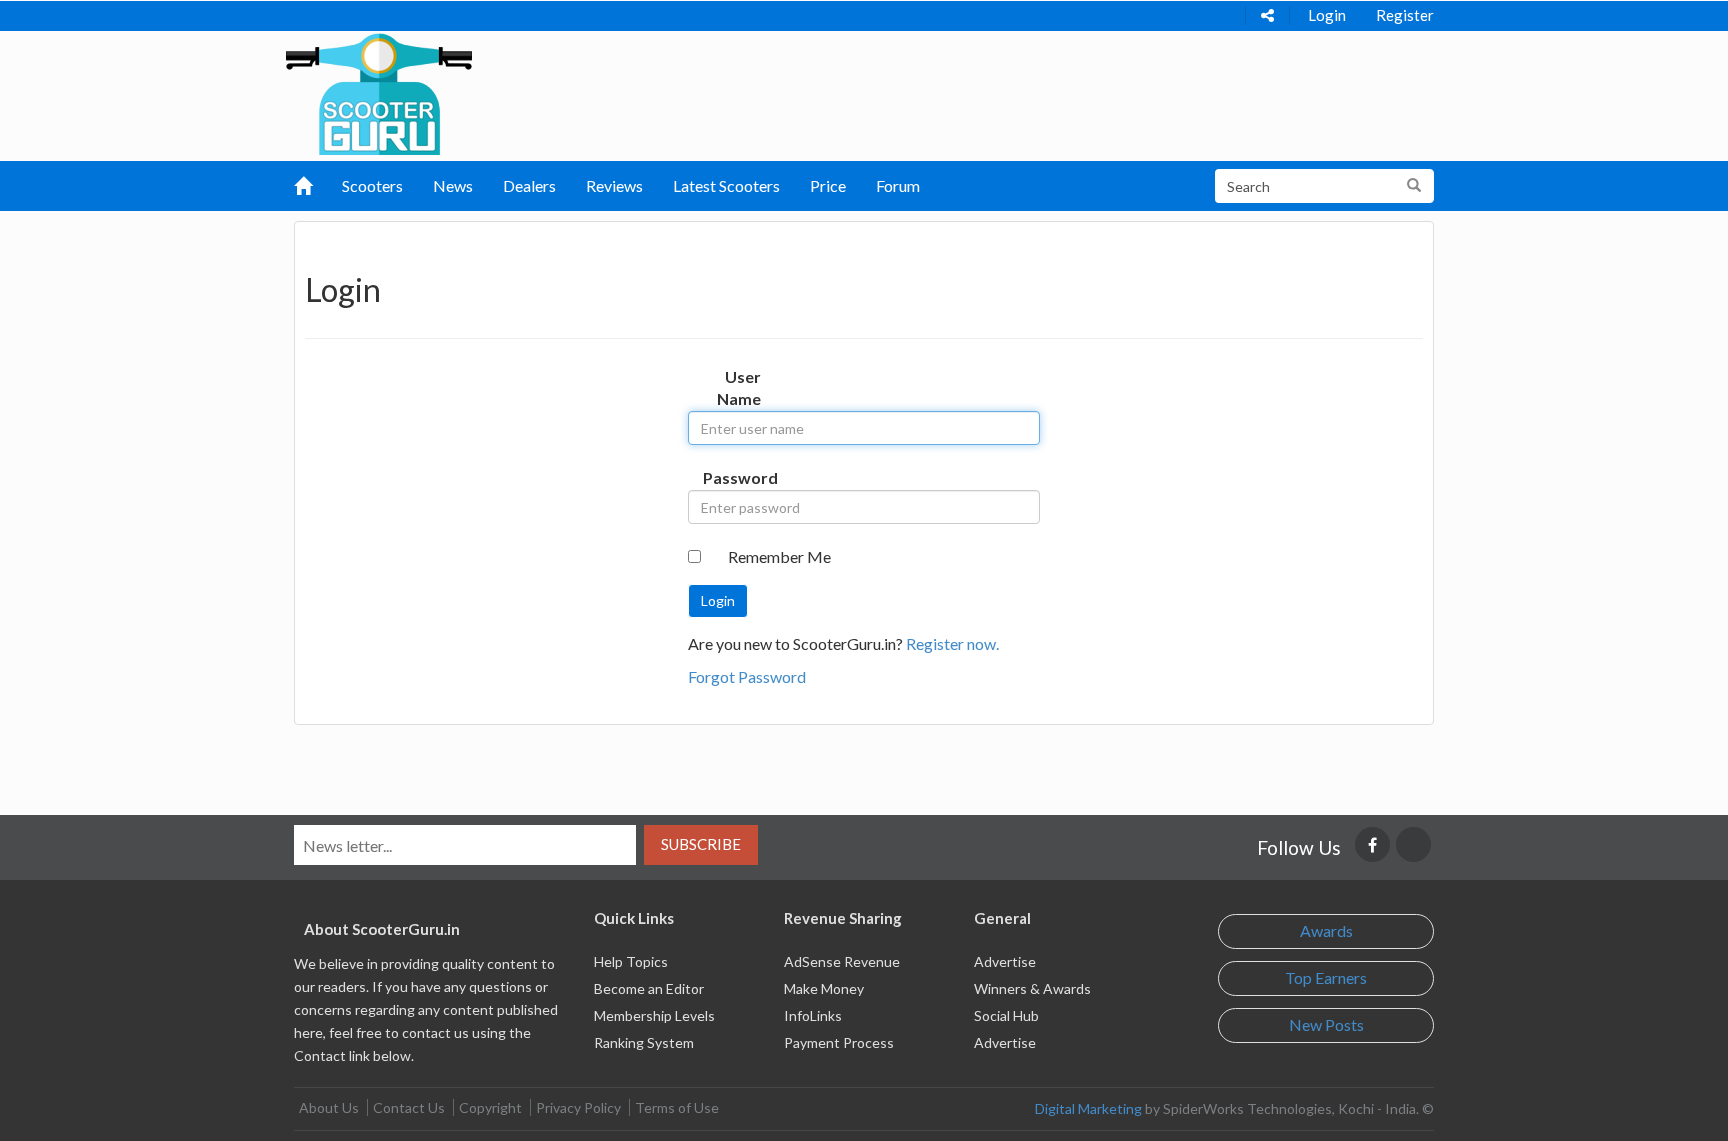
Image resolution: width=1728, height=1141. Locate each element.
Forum (898, 185)
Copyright (490, 1107)
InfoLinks (813, 1015)
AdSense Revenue (842, 961)
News (453, 185)
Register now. (952, 643)
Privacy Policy (578, 1107)
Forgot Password (747, 676)
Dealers (529, 185)
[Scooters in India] (379, 90)
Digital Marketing (1088, 1108)
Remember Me (779, 556)
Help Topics (631, 961)
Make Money (824, 988)
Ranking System (644, 1042)
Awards (1326, 930)
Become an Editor (649, 988)
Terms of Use (677, 1107)
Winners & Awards (1032, 988)
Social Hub (1006, 1015)
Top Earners (1326, 977)
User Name (739, 388)
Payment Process (839, 1042)
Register (1405, 15)
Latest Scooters (726, 185)
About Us (329, 1107)
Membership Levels (654, 1015)
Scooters (372, 185)
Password (739, 477)
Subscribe (701, 844)
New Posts (1326, 1024)
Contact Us (409, 1107)
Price (828, 185)
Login (1327, 15)
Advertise (1005, 961)
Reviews (614, 185)
